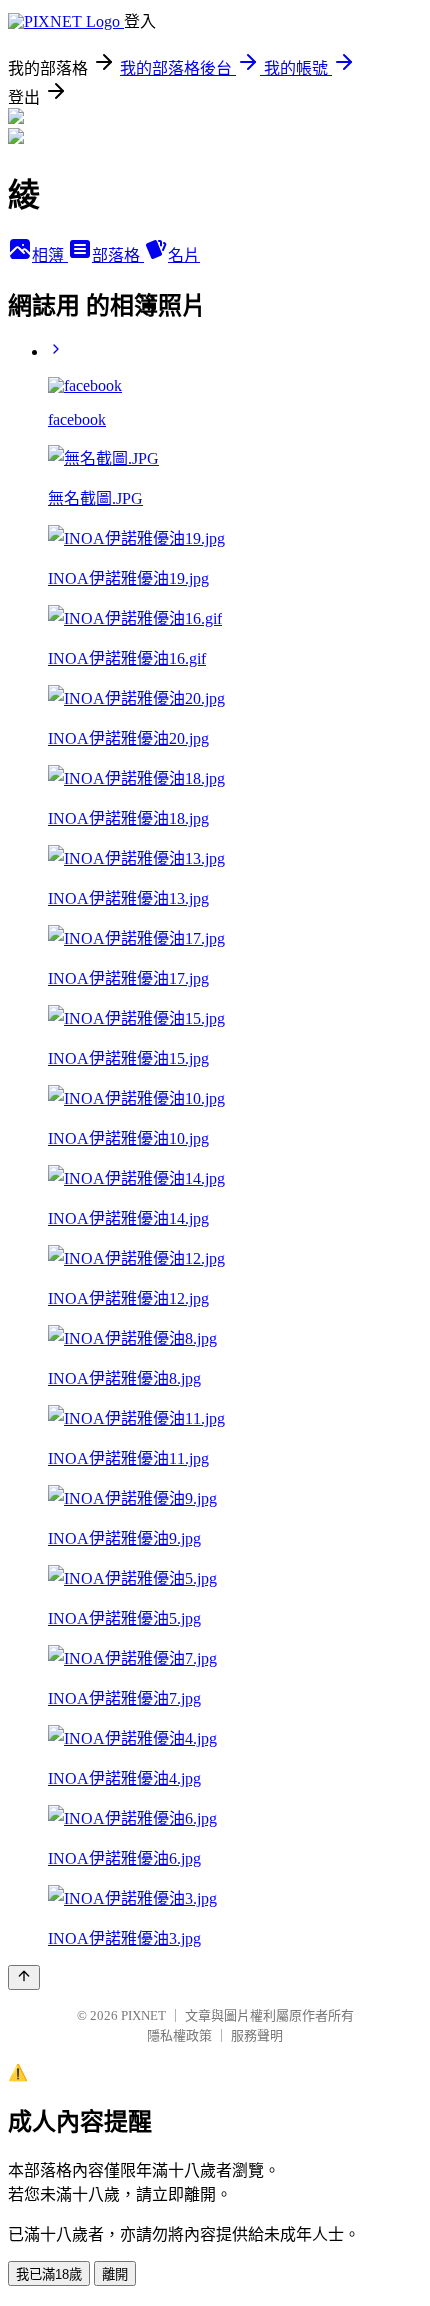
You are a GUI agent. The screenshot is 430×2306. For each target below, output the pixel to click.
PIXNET (143, 2015)
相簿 (50, 255)
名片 (184, 255)
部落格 (118, 255)
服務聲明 (257, 2035)
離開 (115, 2274)
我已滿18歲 (49, 2274)
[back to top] (24, 1977)
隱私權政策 (179, 2035)
